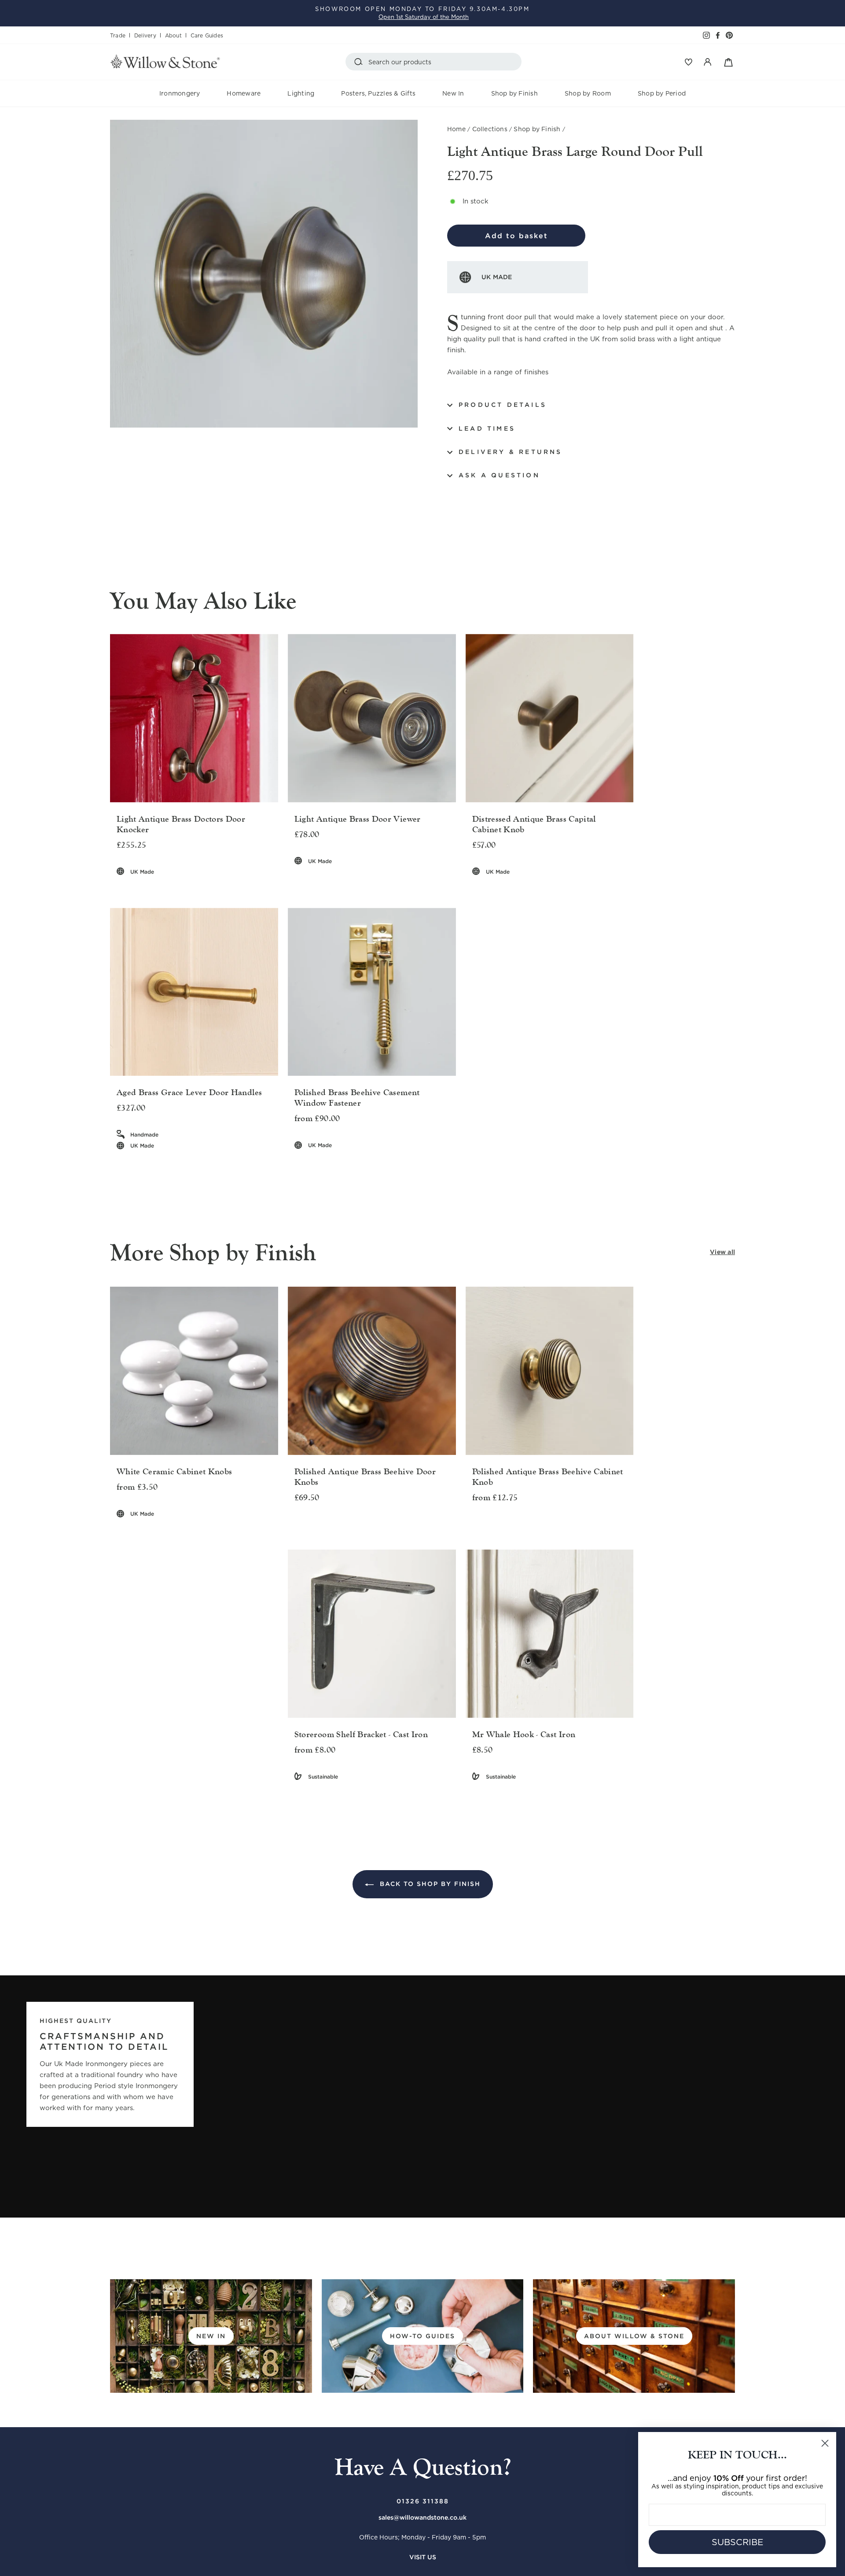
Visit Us (423, 2557)
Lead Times (487, 428)
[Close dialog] (825, 2443)
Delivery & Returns (511, 452)
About (173, 35)
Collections (490, 129)
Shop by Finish (514, 93)
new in (211, 2336)
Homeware (244, 93)
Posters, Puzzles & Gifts (378, 93)
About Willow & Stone (634, 2336)
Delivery (145, 35)
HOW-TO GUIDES (422, 2336)
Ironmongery (180, 93)
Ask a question (499, 475)
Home (456, 129)
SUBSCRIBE (737, 2542)
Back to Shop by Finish (429, 1884)
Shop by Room (588, 93)
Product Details (503, 405)
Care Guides (207, 35)
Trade (118, 35)
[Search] (360, 62)
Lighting (301, 93)
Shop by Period (662, 93)
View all (722, 1252)
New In (453, 93)
